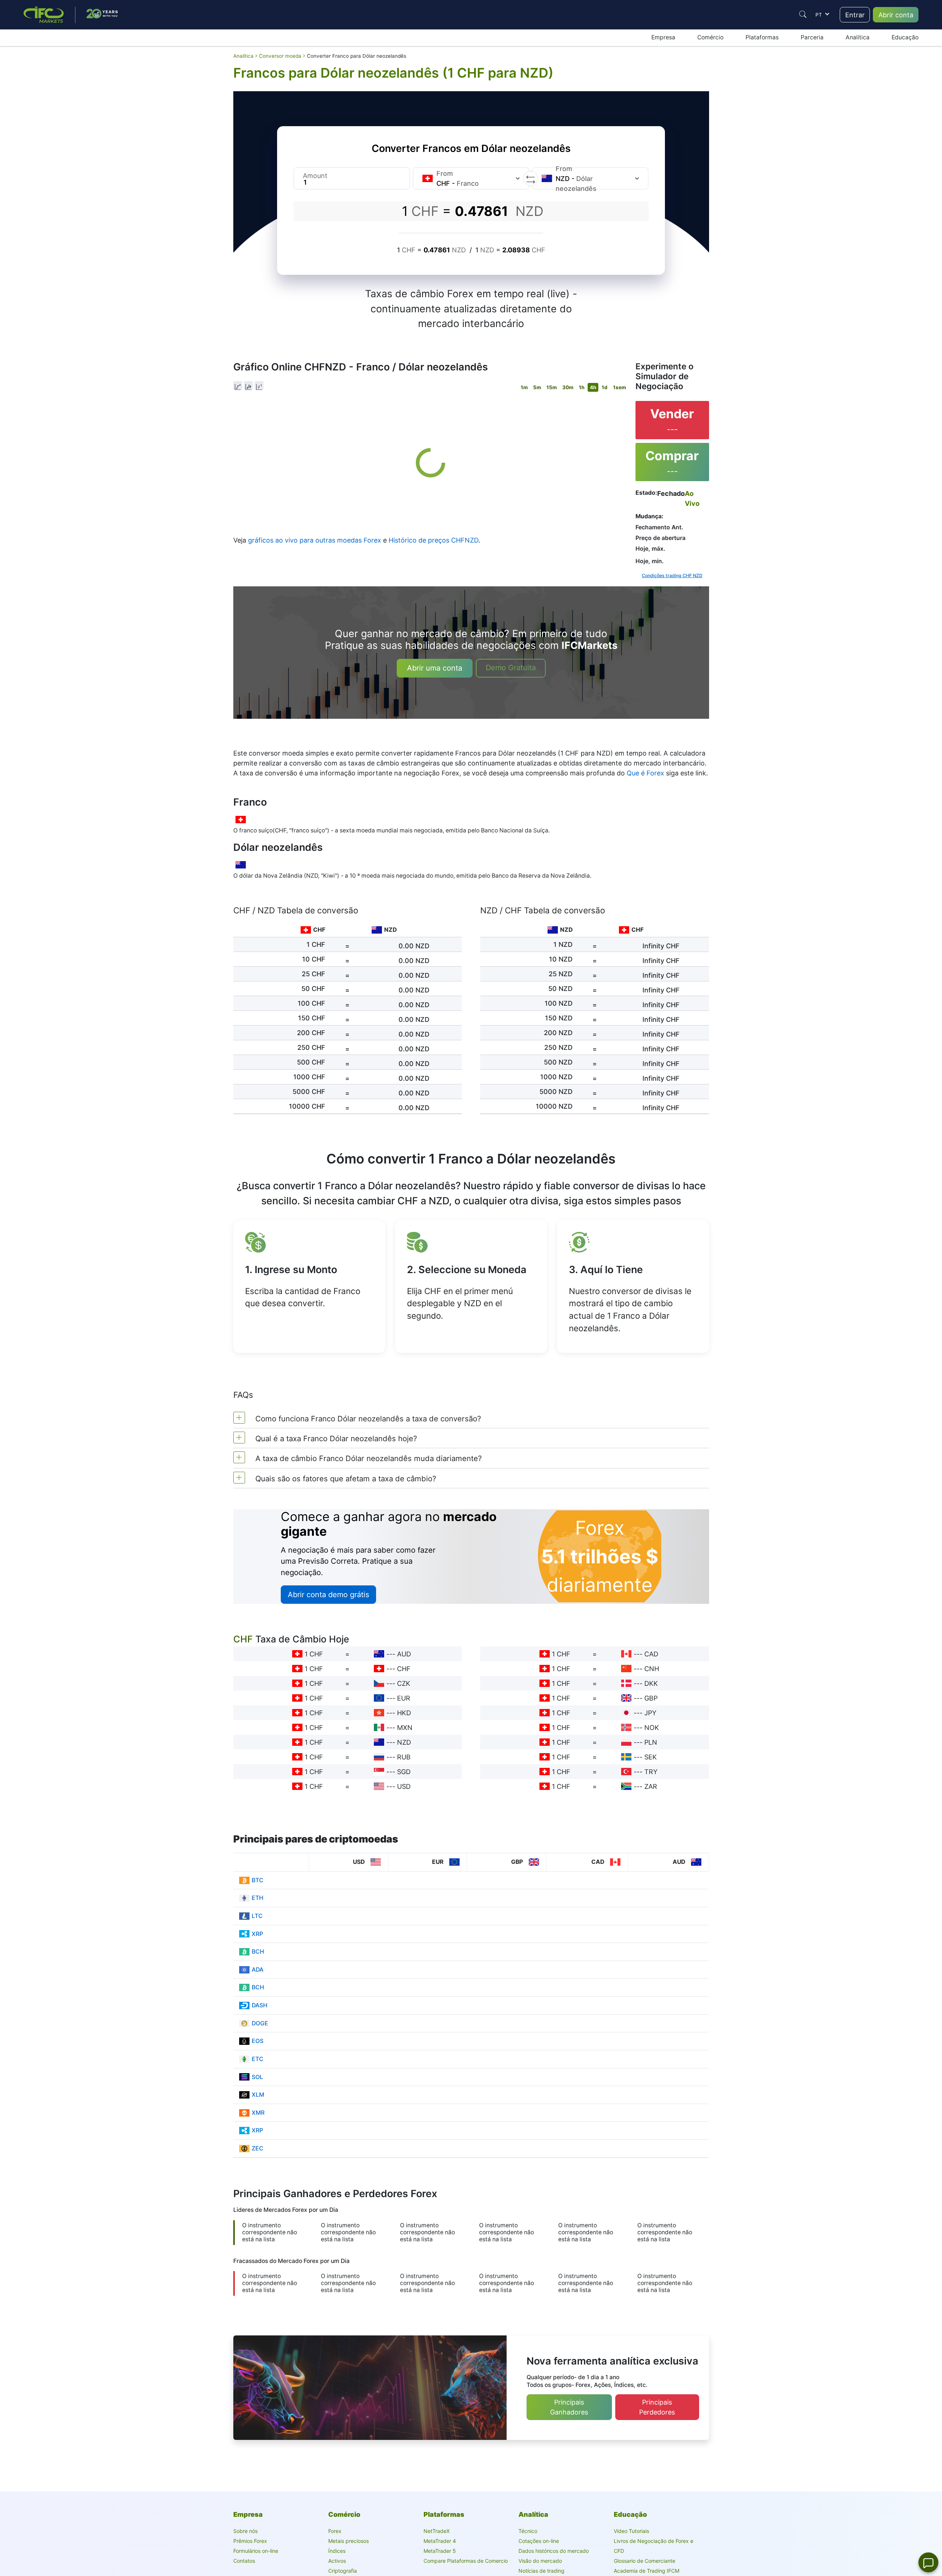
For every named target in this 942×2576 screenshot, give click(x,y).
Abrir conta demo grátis (328, 1595)
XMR (258, 2113)
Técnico (528, 2531)
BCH (258, 1952)
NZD (404, 1742)
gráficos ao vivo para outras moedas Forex (315, 540)
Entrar (855, 15)
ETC (258, 2059)
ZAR (651, 1786)
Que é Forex (645, 773)
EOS (258, 2041)
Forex (335, 2531)
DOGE (260, 2023)
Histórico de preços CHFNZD (433, 540)
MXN (405, 1728)
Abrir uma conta (435, 668)
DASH (260, 2005)
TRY (651, 1772)
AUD (404, 1654)
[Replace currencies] (531, 178)
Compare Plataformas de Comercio (466, 2561)
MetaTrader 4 (440, 2541)
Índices (337, 2551)
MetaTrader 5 (440, 2551)
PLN (651, 1742)
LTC (257, 1916)
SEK (651, 1757)
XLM (258, 2095)
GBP (651, 1698)
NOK (652, 1728)
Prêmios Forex (250, 2541)
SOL (257, 2077)
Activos (337, 2561)
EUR (404, 1698)
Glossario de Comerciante (644, 2561)
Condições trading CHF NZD (672, 575)
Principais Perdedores (657, 2407)
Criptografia (343, 2571)
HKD (404, 1713)
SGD (404, 1772)
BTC (258, 1880)
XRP (257, 1934)
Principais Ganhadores (569, 2407)
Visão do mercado (540, 2561)
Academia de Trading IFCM (647, 2571)
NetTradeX (437, 2531)
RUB (404, 1757)
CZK (404, 1683)
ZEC (258, 2148)
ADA (258, 1970)
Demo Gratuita (511, 668)
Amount (315, 176)
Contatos (244, 2561)
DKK (651, 1683)
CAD (651, 1654)
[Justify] (803, 14)
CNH (652, 1669)
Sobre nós (245, 2531)
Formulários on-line (256, 2551)
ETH (258, 1898)
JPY (650, 1713)
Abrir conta (896, 15)
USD (404, 1786)
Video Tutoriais (631, 2531)
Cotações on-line (539, 2541)
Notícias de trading (541, 2571)
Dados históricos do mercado (554, 2551)
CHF (404, 1669)
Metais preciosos (348, 2541)
